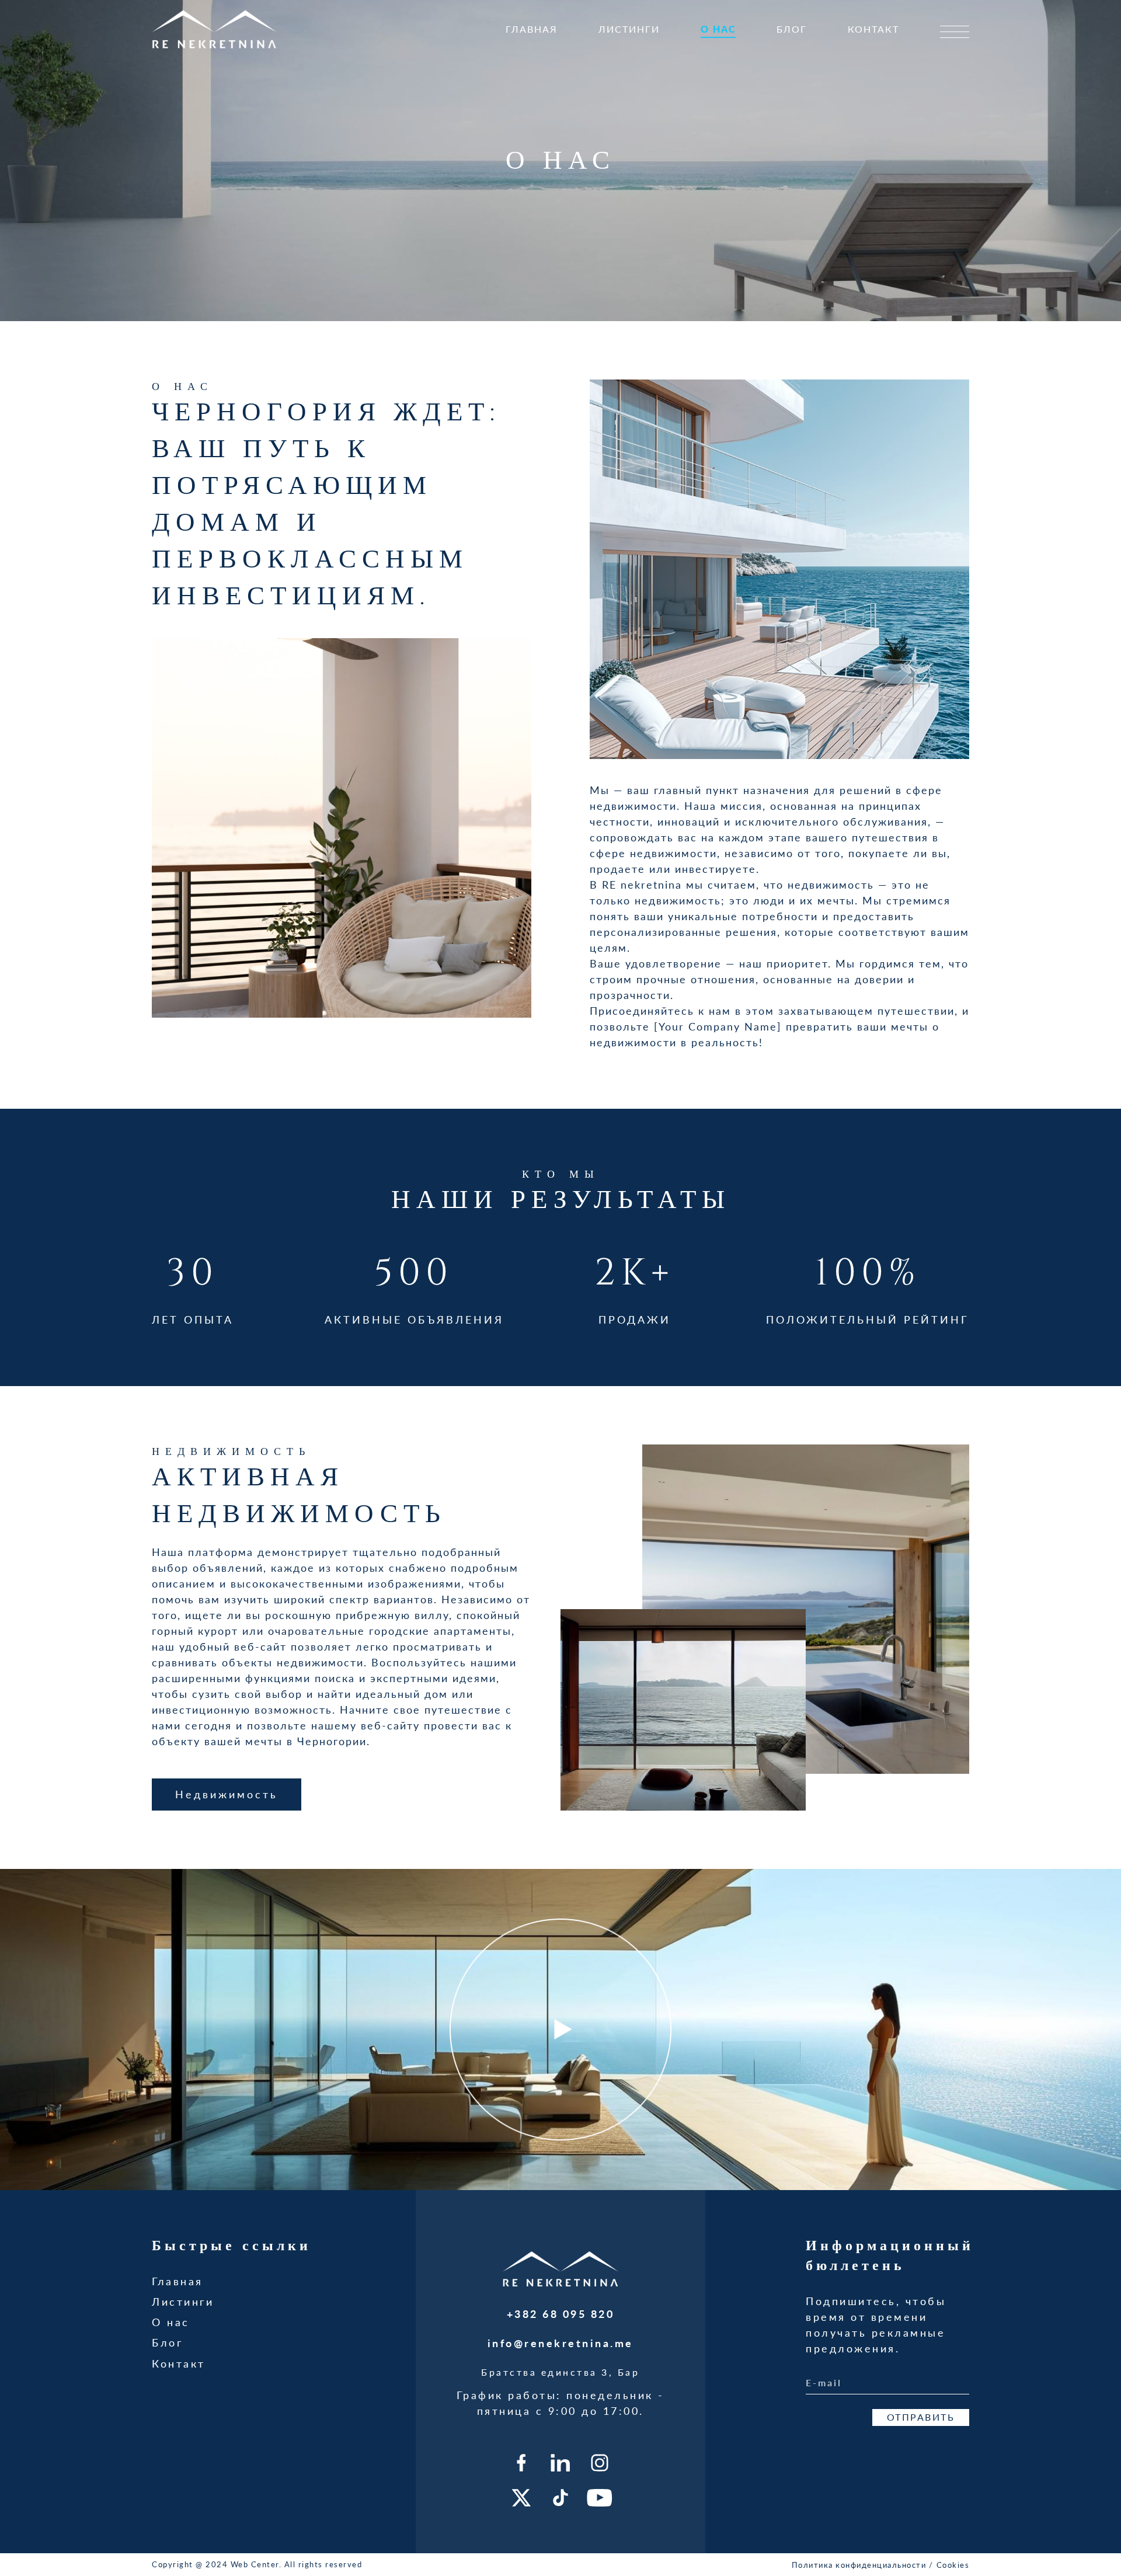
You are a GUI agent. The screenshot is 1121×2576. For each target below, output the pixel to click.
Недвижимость (227, 1794)
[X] (521, 2498)
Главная (532, 29)
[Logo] (215, 29)
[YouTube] (600, 2498)
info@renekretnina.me (560, 2343)
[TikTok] (560, 2498)
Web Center (255, 2564)
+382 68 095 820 (561, 2314)
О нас (718, 29)
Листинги (629, 29)
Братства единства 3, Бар (560, 2372)
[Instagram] (600, 2463)
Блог (792, 29)
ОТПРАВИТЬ (921, 2417)
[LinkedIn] (560, 2463)
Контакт (873, 29)
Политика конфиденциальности (859, 2565)
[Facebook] (521, 2463)
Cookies (953, 2565)
